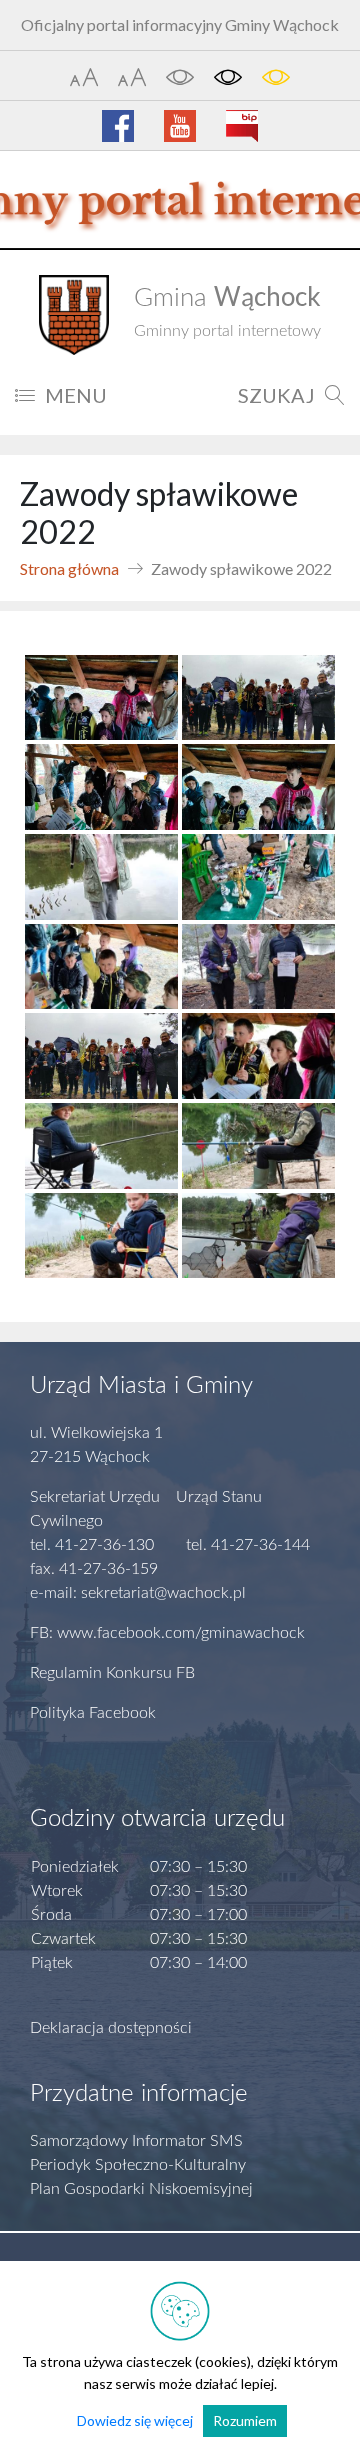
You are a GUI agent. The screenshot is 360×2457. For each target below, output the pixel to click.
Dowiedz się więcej (135, 2420)
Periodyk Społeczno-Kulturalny (138, 2165)
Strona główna (69, 568)
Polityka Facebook (93, 1713)
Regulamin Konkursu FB (112, 1673)
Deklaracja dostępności (111, 2028)
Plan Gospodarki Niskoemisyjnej (141, 2189)
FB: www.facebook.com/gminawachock (167, 1633)
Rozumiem (245, 2420)
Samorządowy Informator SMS (136, 2141)
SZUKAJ (276, 395)
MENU (76, 395)
